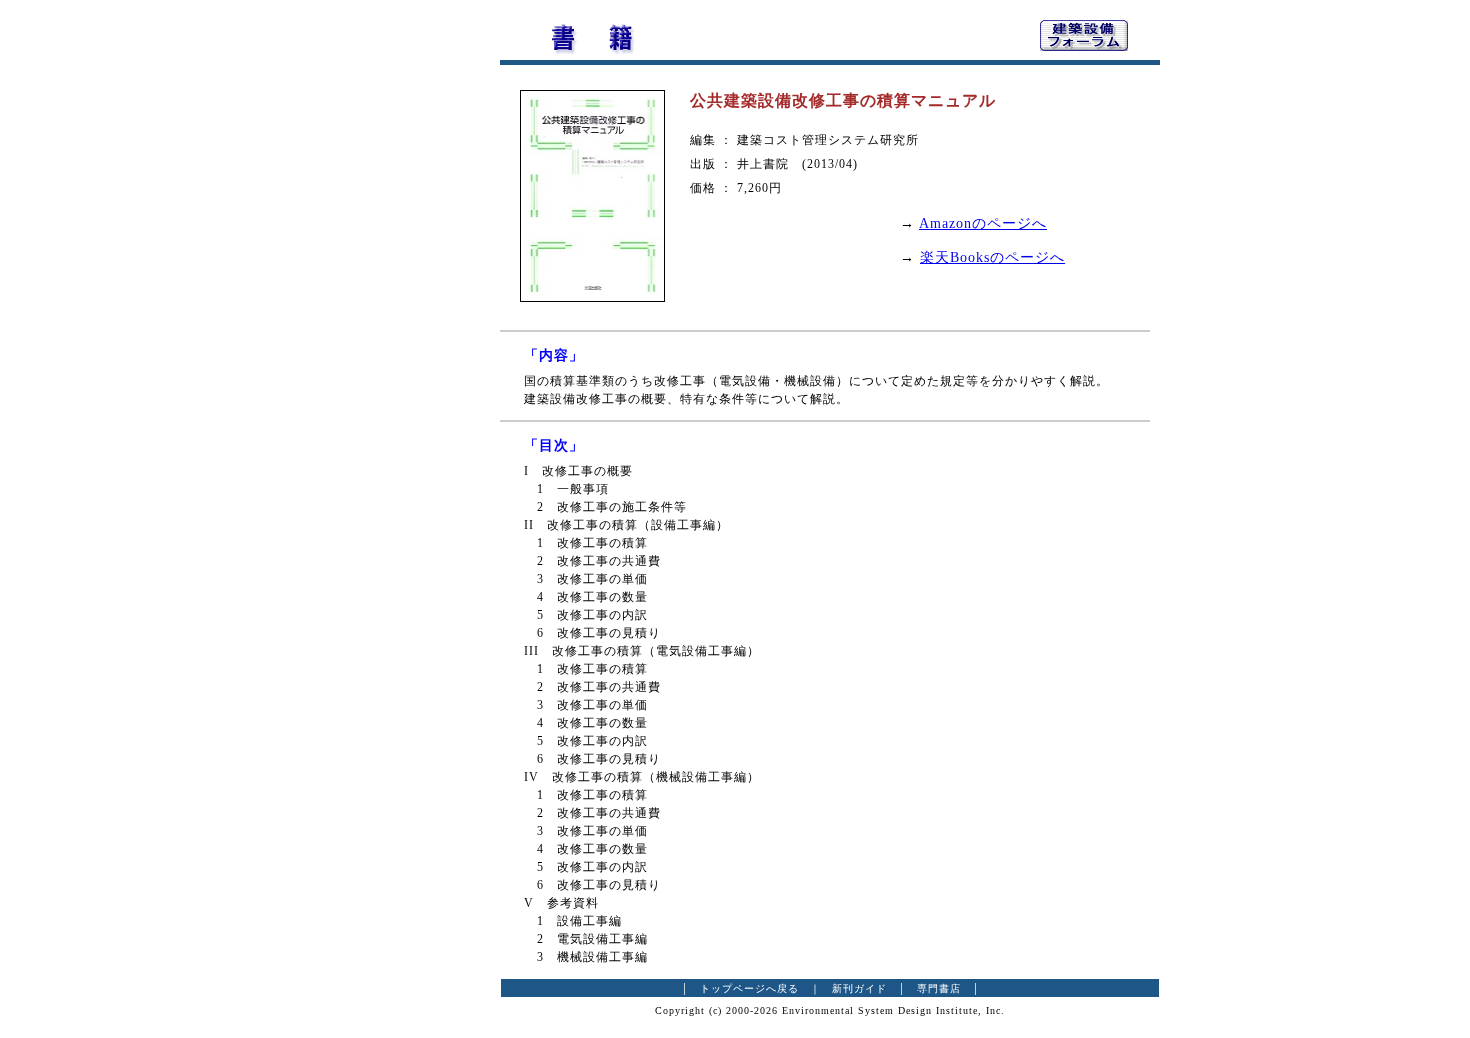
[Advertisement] (390, 315)
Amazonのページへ (983, 223)
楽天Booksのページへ (992, 257)
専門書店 (939, 988)
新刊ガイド (859, 988)
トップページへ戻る (749, 988)
